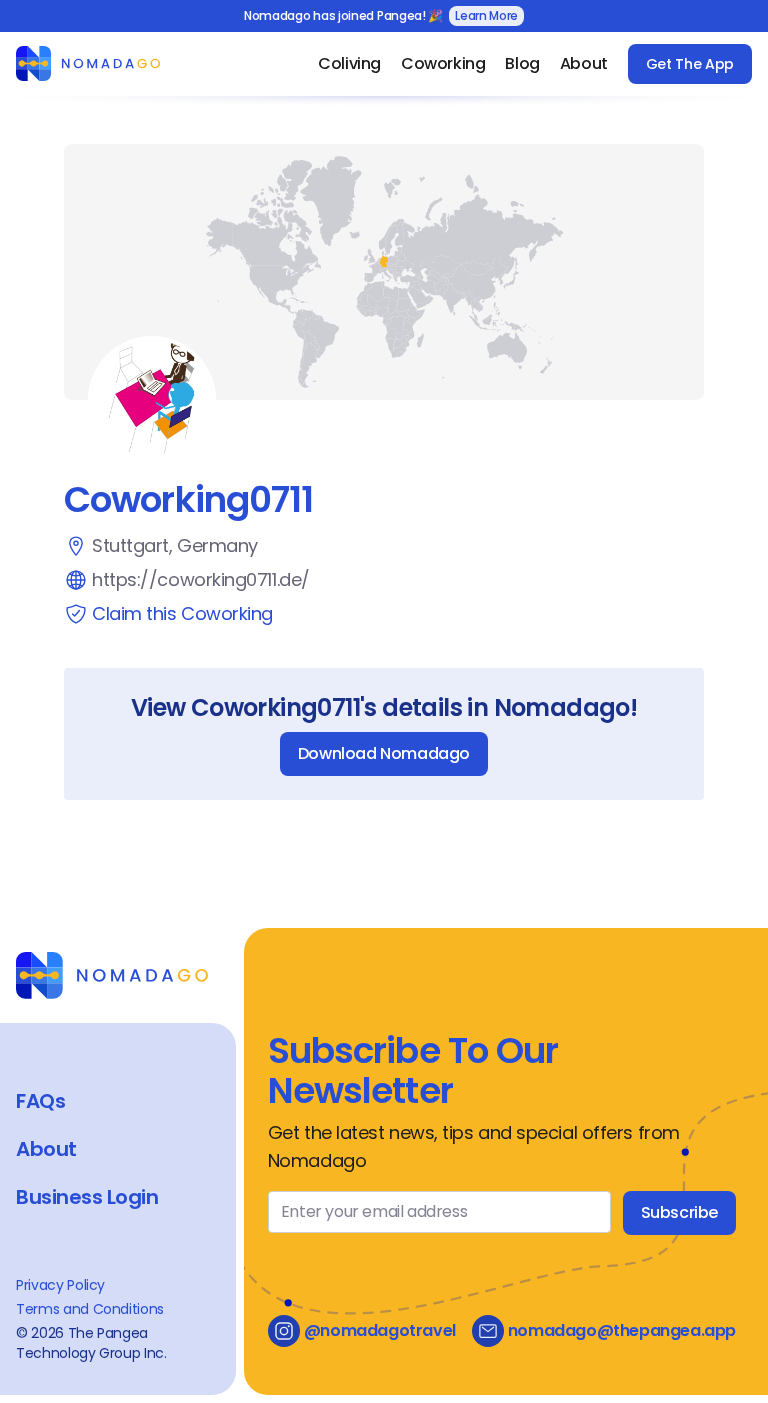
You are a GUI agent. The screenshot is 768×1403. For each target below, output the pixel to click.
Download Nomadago (384, 753)
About (584, 63)
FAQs (40, 1101)
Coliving (349, 63)
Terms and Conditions (90, 1309)
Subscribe (679, 1212)
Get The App (690, 64)
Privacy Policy (60, 1285)
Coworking (443, 63)
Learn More (486, 15)
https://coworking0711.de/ (201, 579)
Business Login (87, 1197)
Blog (522, 63)
